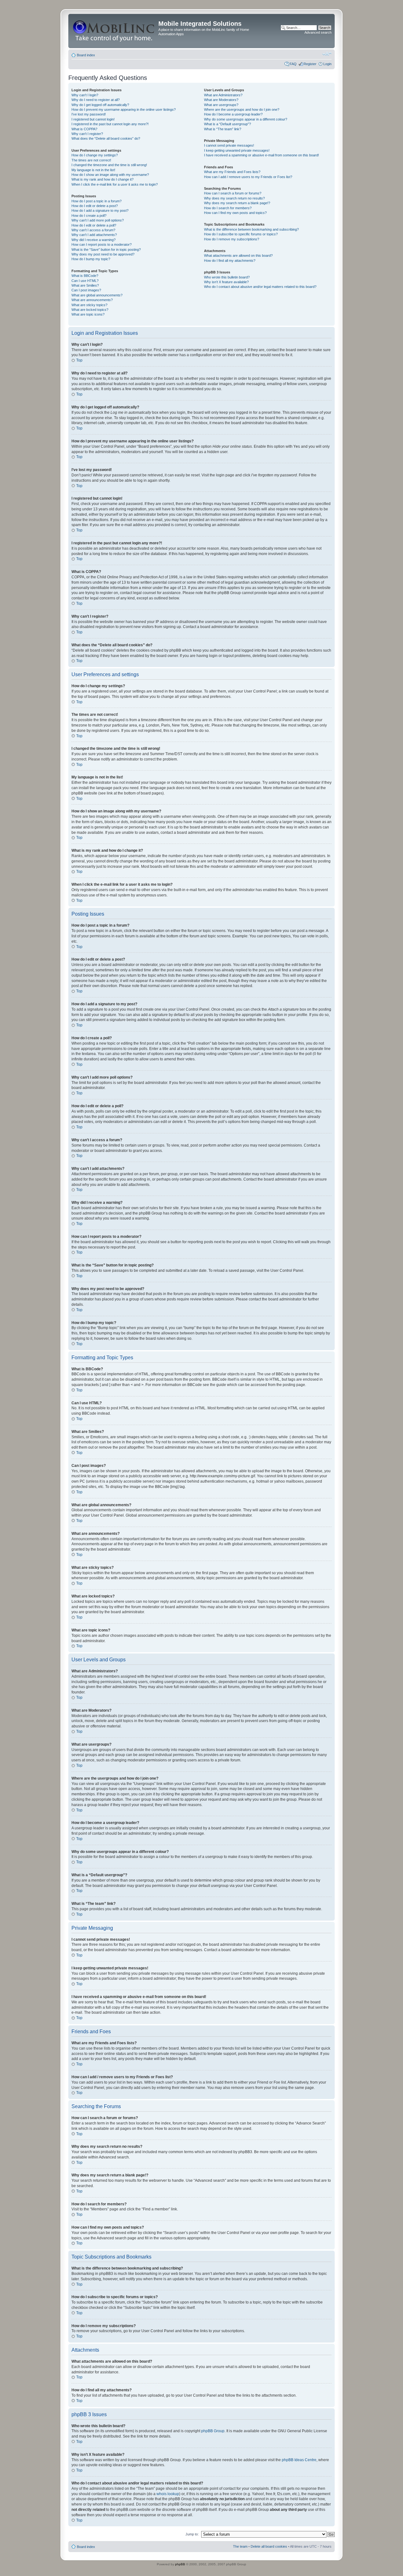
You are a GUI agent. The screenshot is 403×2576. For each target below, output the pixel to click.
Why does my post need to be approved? (103, 254)
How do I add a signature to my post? (100, 210)
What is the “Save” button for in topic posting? (106, 250)
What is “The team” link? (223, 129)
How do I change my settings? (95, 155)
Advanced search (318, 32)
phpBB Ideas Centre (299, 2460)
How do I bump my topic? (91, 259)
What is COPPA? (84, 129)
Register (310, 64)
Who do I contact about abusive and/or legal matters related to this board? (260, 287)
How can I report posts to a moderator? (102, 244)
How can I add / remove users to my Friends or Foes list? (248, 177)
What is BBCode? (85, 276)
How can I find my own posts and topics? (235, 213)
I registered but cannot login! (93, 119)
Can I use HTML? (85, 281)
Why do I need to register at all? (96, 100)
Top (79, 360)
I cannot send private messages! (229, 145)
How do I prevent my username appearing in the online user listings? (124, 109)
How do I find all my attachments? (230, 261)
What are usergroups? (221, 105)
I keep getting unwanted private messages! (237, 150)
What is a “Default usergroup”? (227, 124)
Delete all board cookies (269, 2546)
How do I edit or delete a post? (95, 206)
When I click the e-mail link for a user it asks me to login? (115, 184)
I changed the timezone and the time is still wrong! (109, 165)
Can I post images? (86, 290)
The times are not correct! (91, 160)
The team (240, 2546)
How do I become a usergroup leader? (233, 114)
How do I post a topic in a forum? (96, 201)
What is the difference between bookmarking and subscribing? (251, 229)
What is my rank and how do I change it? (102, 179)
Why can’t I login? (85, 95)
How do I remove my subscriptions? (232, 239)
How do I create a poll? (89, 216)
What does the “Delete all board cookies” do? (106, 138)
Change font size (327, 54)
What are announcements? (92, 300)
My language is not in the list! (93, 170)
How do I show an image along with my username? (110, 175)
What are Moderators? (221, 100)
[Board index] (114, 31)
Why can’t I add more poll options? (98, 220)
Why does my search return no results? (234, 198)
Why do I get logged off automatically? (100, 105)
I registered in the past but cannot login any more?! (110, 124)
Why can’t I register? (87, 134)
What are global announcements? (97, 295)
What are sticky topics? (89, 305)
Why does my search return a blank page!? (237, 203)
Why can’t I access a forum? (93, 230)
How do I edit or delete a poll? (94, 225)
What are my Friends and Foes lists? (232, 172)
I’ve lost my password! (89, 114)
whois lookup (168, 2494)
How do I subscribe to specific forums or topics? (241, 234)
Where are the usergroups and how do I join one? (242, 109)
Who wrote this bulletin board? (227, 277)
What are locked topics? (90, 310)
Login (327, 64)
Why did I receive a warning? (94, 240)
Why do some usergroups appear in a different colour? (246, 119)
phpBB (180, 2564)
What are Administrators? (223, 95)
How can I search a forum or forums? (233, 193)
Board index (86, 55)
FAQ (293, 64)
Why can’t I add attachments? (94, 235)
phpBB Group (213, 2431)
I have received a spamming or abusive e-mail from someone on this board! (261, 155)
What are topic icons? (88, 314)
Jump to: (192, 2534)
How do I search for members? (228, 208)
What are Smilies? (85, 285)
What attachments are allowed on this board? (238, 255)
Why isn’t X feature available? (226, 282)
